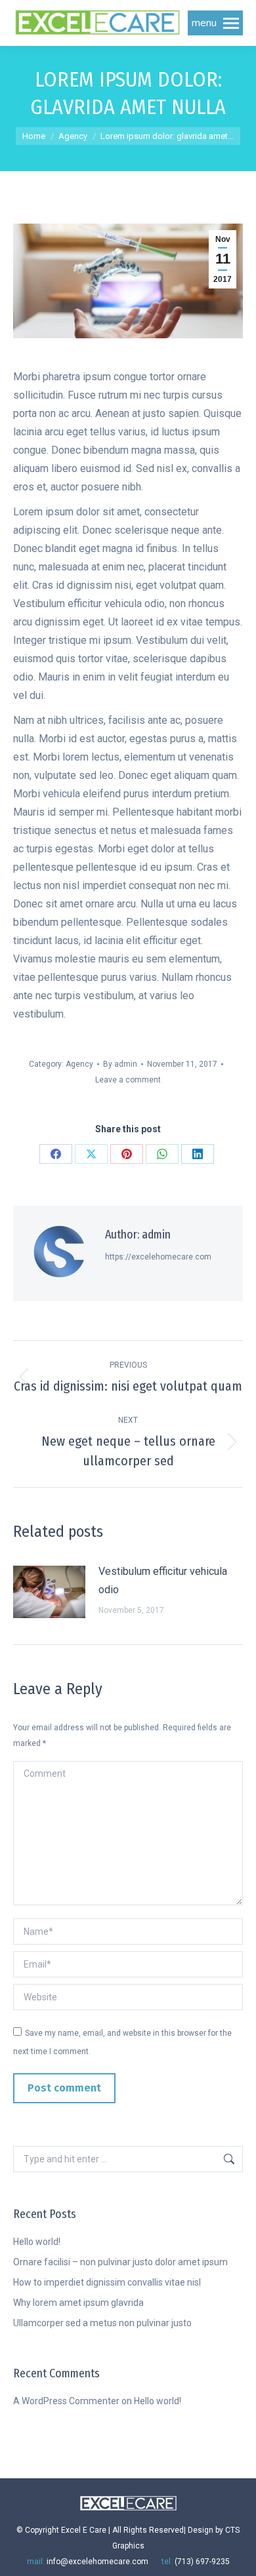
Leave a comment (128, 1080)
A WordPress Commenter (66, 2401)
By (120, 1064)
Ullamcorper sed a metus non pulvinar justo (102, 2323)
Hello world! (37, 2242)
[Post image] (49, 1592)
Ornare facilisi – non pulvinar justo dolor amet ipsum (120, 2262)
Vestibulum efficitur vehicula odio (163, 1580)
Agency (79, 1064)
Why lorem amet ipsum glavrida (78, 2303)
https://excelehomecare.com (158, 1257)
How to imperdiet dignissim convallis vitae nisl (107, 2282)
